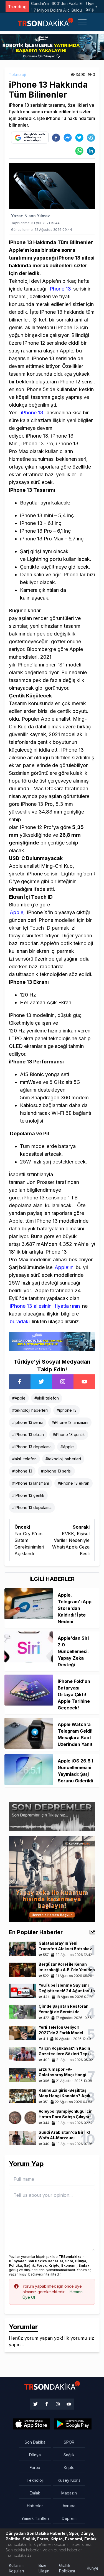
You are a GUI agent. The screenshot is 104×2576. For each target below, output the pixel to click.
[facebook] (56, 138)
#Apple (19, 1398)
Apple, (17, 912)
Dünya (35, 2455)
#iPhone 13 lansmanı (70, 1422)
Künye (93, 2568)
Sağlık (69, 2455)
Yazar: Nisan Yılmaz (31, 216)
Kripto (69, 2468)
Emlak (35, 2493)
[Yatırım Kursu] (52, 1878)
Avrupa (69, 2506)
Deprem (69, 2518)
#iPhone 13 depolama (32, 1447)
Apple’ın (65, 1267)
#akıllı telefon (47, 1398)
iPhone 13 (59, 289)
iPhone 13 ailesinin (31, 1306)
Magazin (69, 2493)
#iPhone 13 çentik (69, 1435)
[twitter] (79, 138)
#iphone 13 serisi (27, 1422)
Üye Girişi (90, 6)
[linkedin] (91, 151)
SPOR (69, 2442)
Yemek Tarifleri (35, 2518)
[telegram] (91, 138)
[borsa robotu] (52, 46)
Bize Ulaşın (44, 2568)
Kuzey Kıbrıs (69, 2480)
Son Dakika (35, 2442)
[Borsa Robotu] (52, 1341)
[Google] (31, 2424)
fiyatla (62, 1306)
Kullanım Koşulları (16, 2568)
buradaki (20, 1321)
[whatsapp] (79, 151)
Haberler (35, 2506)
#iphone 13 (67, 1410)
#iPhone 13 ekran (28, 1435)
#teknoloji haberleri (30, 1410)
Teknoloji (17, 74)
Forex (35, 2468)
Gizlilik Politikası (67, 2568)
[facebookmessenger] (68, 138)
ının (76, 1306)
